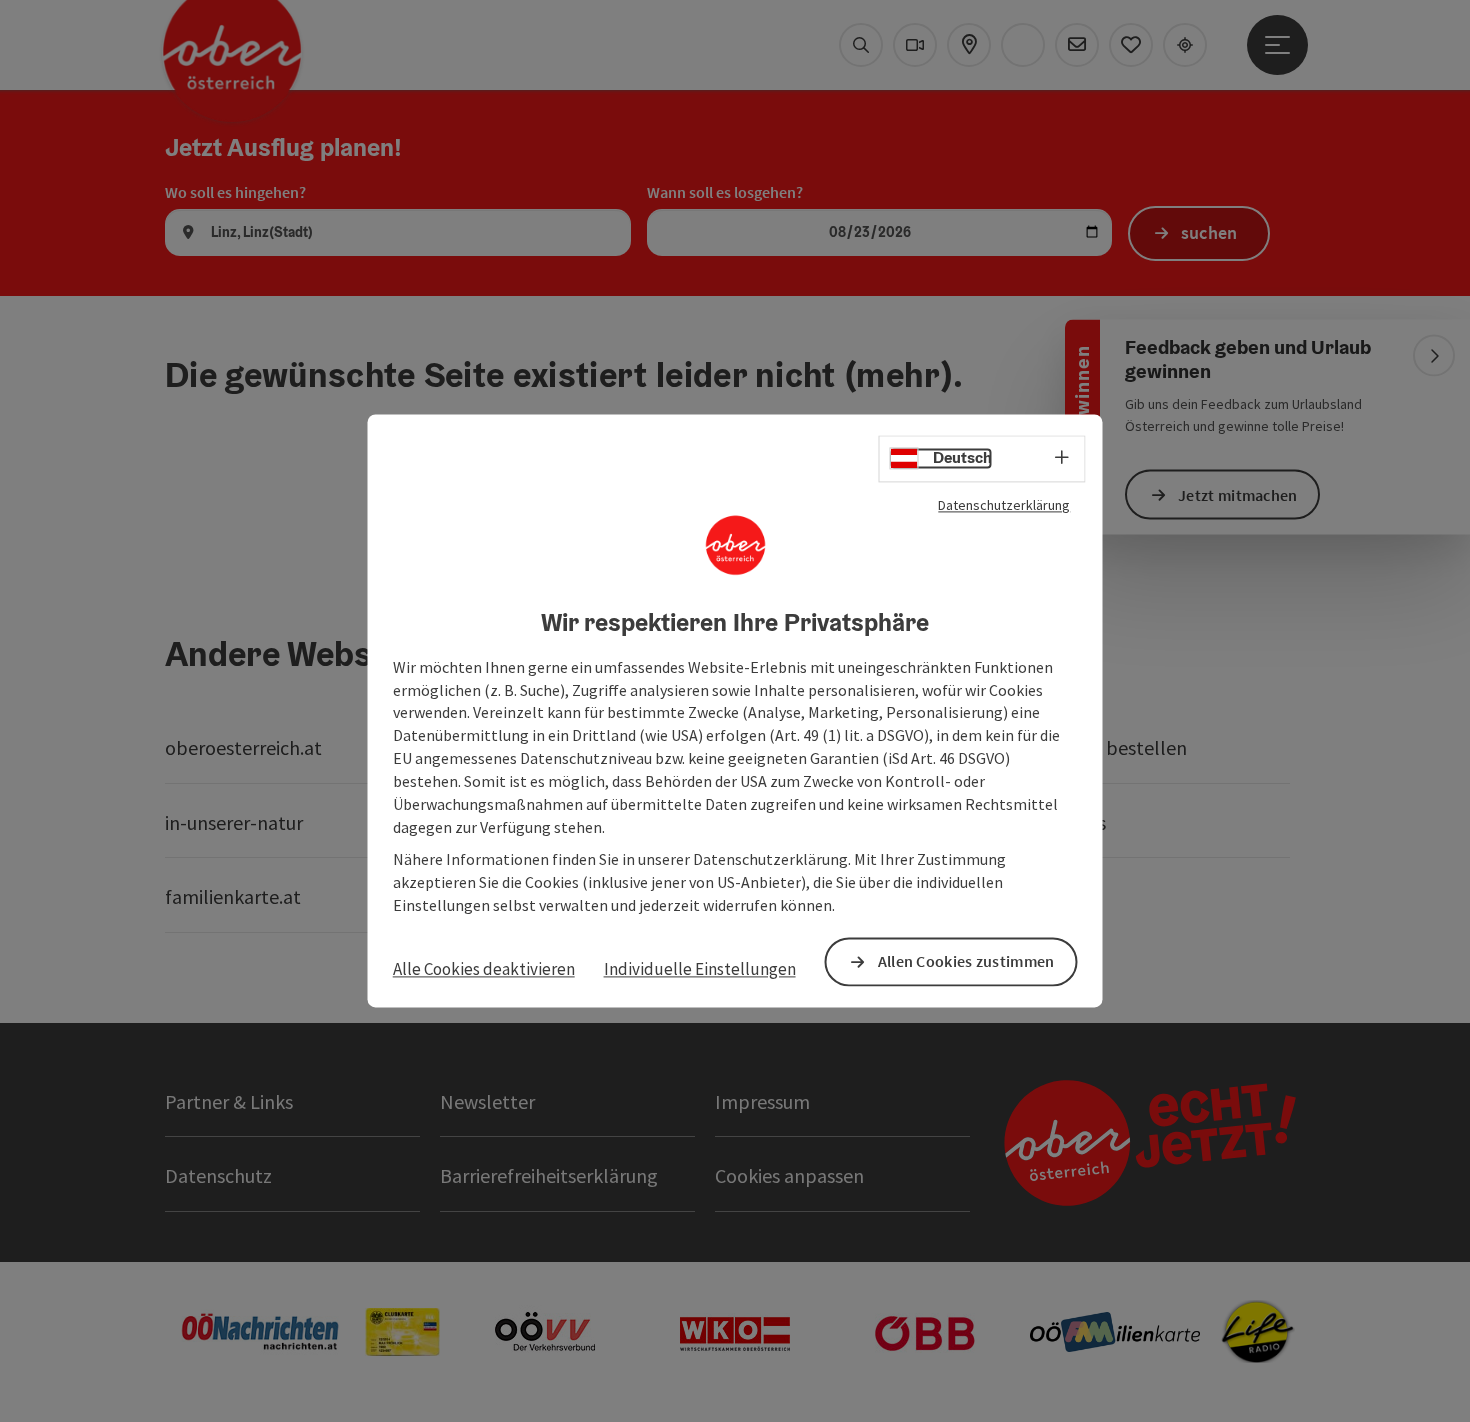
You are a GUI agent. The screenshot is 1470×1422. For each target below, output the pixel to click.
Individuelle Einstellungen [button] (700, 969)
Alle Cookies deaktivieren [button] (484, 969)
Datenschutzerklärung (1004, 505)
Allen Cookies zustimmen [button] (966, 962)
